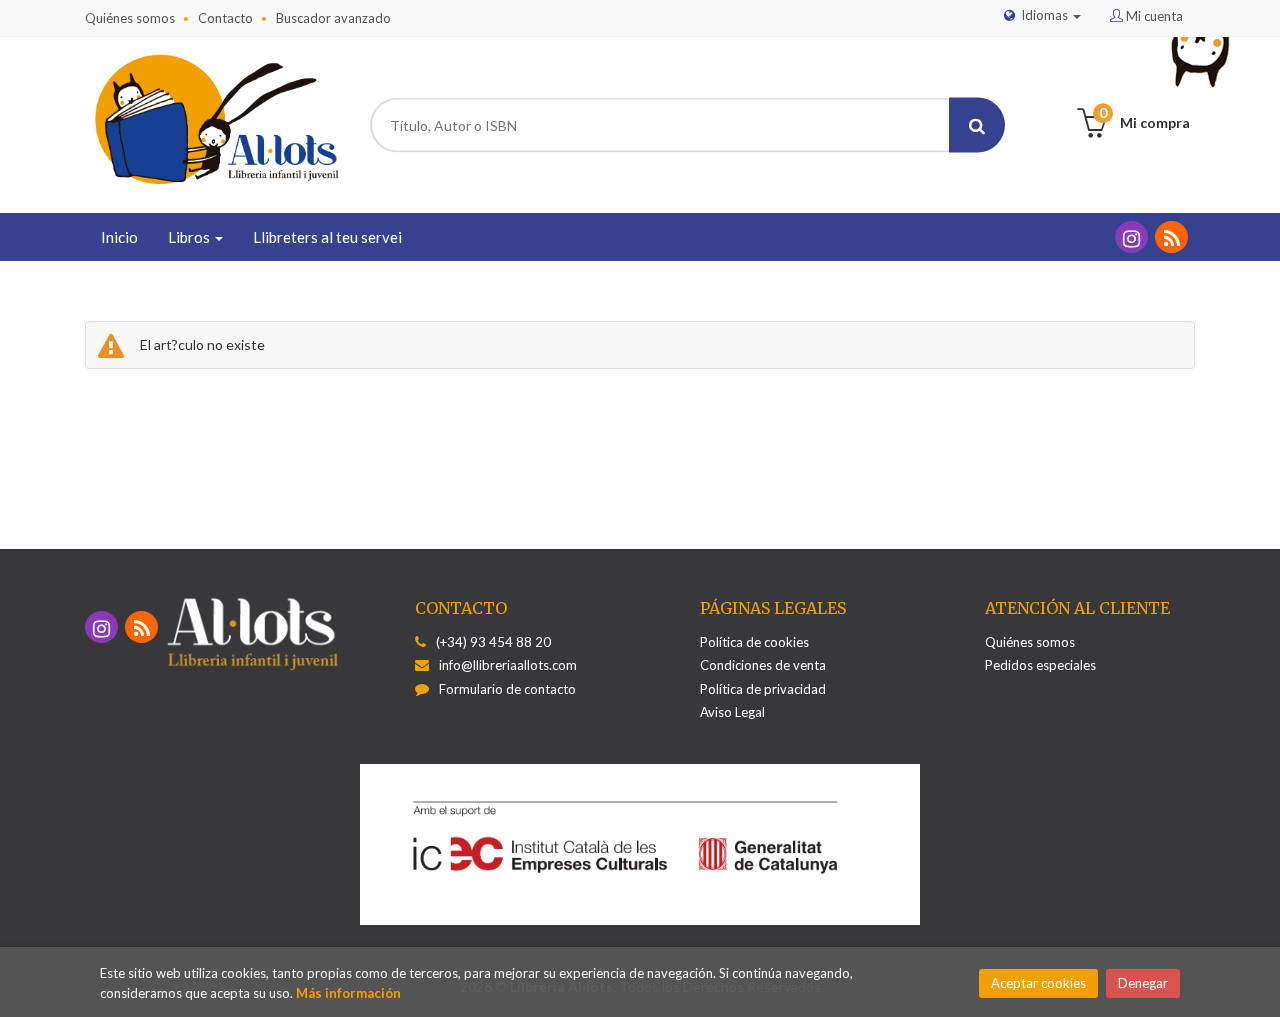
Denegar (1143, 983)
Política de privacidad (763, 689)
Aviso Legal (732, 712)
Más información (348, 993)
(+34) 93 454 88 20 (493, 642)
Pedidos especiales (1040, 665)
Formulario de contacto (507, 689)
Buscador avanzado (333, 18)
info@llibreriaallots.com (508, 665)
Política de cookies (754, 642)
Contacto (225, 18)
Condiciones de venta (763, 665)
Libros (190, 237)
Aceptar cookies (1038, 983)
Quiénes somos (130, 18)
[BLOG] (1171, 237)
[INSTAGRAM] (1131, 237)
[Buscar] (977, 125)
